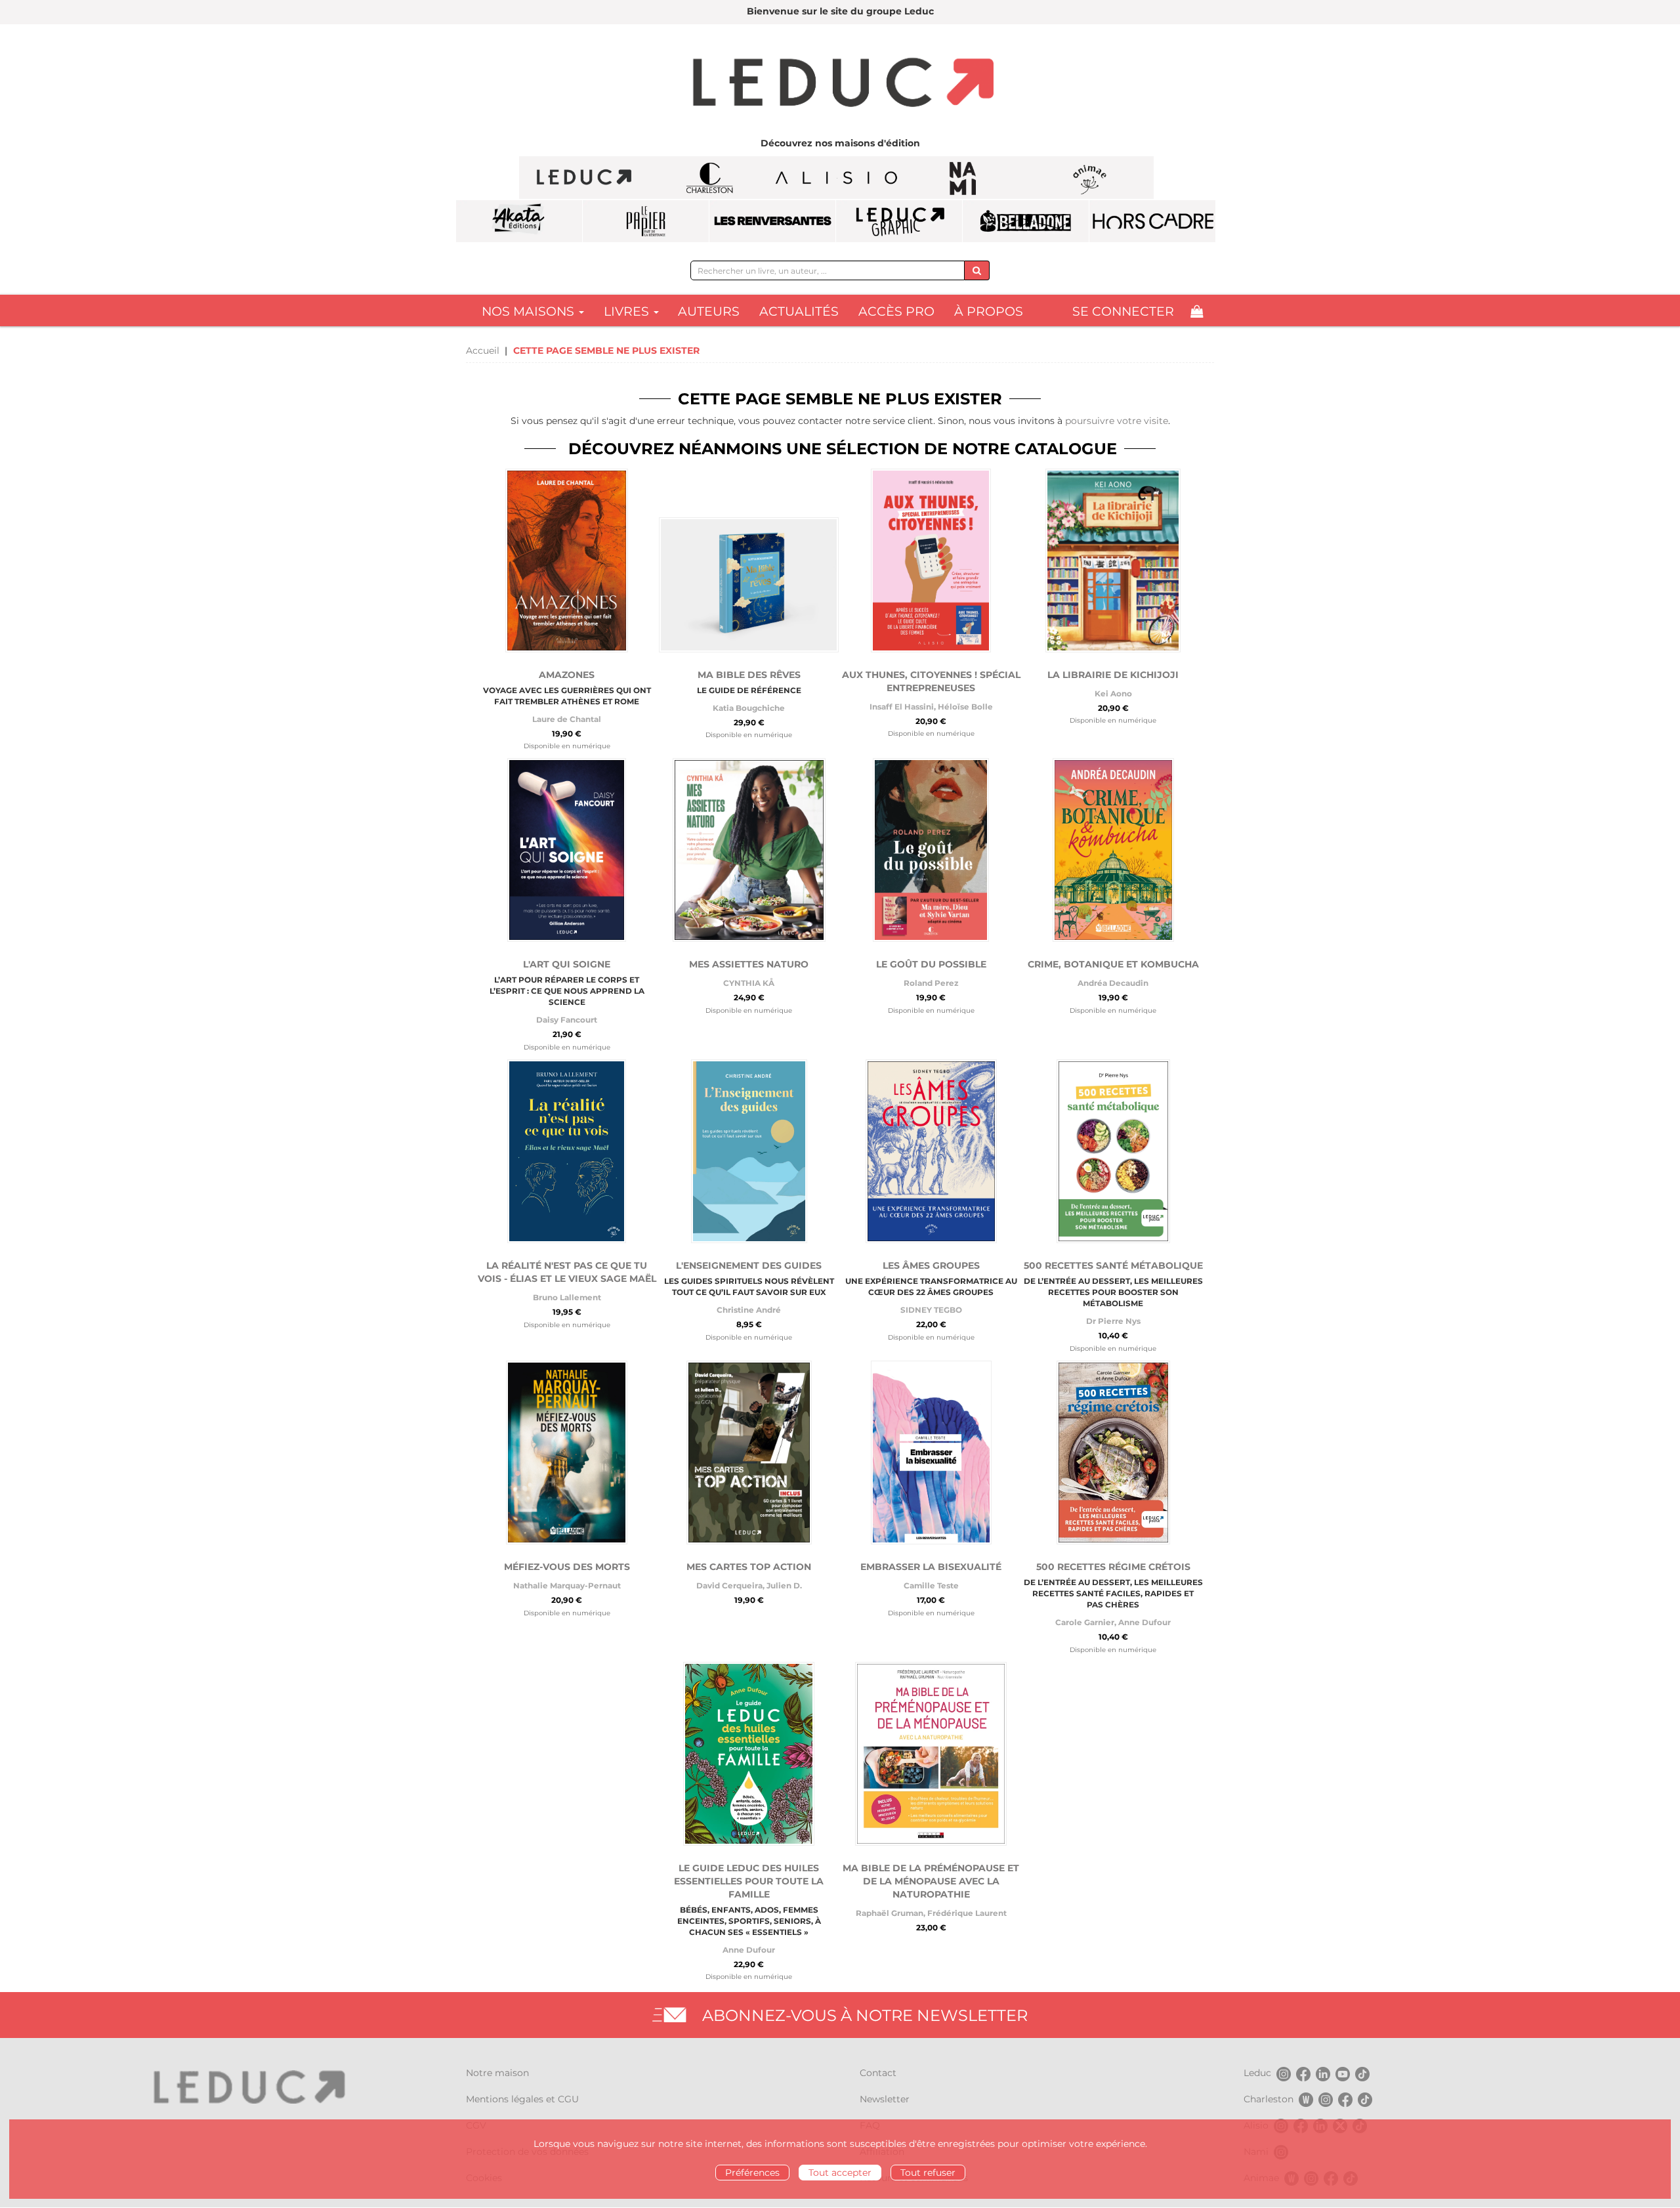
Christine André (749, 1310)
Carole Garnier (1085, 1622)
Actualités (799, 311)
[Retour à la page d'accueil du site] (840, 84)
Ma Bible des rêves (749, 675)
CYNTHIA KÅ (749, 983)
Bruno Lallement (567, 1297)
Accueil (483, 350)
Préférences (752, 2173)
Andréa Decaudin (1113, 983)
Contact (878, 2073)
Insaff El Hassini (902, 707)
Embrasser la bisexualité (931, 1567)
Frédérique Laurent (967, 1913)
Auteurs (709, 311)
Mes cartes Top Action (749, 1567)
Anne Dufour (1144, 1622)
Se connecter (1123, 311)
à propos (989, 311)
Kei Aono (1113, 693)
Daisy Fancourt (567, 1020)
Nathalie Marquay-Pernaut (567, 1585)
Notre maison (497, 2073)
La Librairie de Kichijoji (1113, 675)
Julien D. (784, 1585)
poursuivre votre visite (1117, 421)
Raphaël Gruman (890, 1913)
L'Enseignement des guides (749, 1265)
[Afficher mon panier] (1197, 311)
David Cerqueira (729, 1585)
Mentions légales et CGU (522, 2099)
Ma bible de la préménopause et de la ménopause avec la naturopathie (931, 1881)
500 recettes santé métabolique (1113, 1265)
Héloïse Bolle (965, 707)
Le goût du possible (931, 964)
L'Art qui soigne (567, 964)
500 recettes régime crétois (1113, 1567)
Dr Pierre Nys (1113, 1321)
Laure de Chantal (567, 719)
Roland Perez (931, 983)
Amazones (567, 675)
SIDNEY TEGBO (931, 1310)
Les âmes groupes (931, 1265)
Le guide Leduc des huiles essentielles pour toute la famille (749, 1881)
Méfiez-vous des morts (567, 1567)
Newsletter (885, 2099)
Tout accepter (840, 2173)
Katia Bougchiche (749, 708)
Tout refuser (928, 2173)
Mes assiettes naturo (749, 964)
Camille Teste (931, 1585)
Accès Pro (896, 311)
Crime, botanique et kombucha (1113, 964)
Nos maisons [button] (530, 311)
